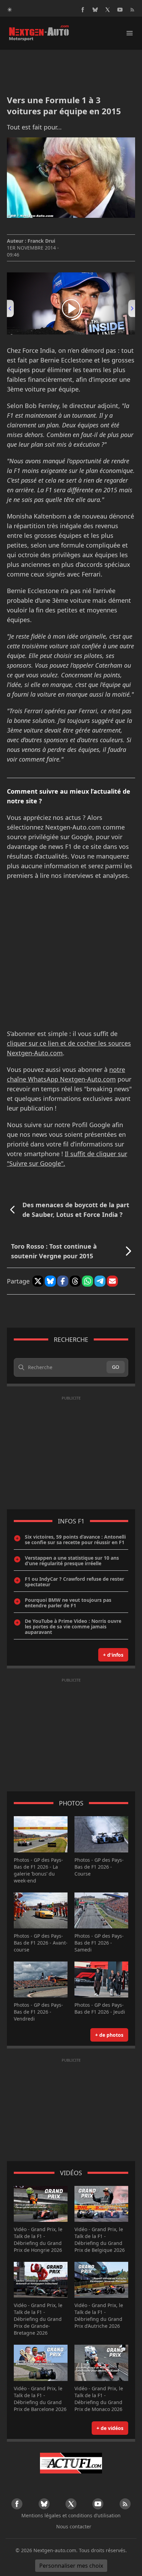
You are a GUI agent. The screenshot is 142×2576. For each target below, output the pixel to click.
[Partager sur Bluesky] (50, 1281)
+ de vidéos (110, 2428)
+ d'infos (113, 1655)
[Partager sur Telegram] (100, 1281)
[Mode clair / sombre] (10, 10)
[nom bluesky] (95, 10)
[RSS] (132, 10)
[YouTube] (120, 10)
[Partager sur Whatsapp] (88, 1281)
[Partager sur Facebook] (63, 1281)
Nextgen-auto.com (55, 2550)
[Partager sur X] (38, 1281)
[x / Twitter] (108, 10)
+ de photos (109, 2035)
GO (116, 1367)
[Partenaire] (71, 2463)
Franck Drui (41, 241)
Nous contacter (74, 2526)
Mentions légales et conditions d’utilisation (71, 2515)
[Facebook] (83, 10)
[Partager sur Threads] (75, 1281)
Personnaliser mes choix (71, 2566)
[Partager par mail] (112, 1281)
